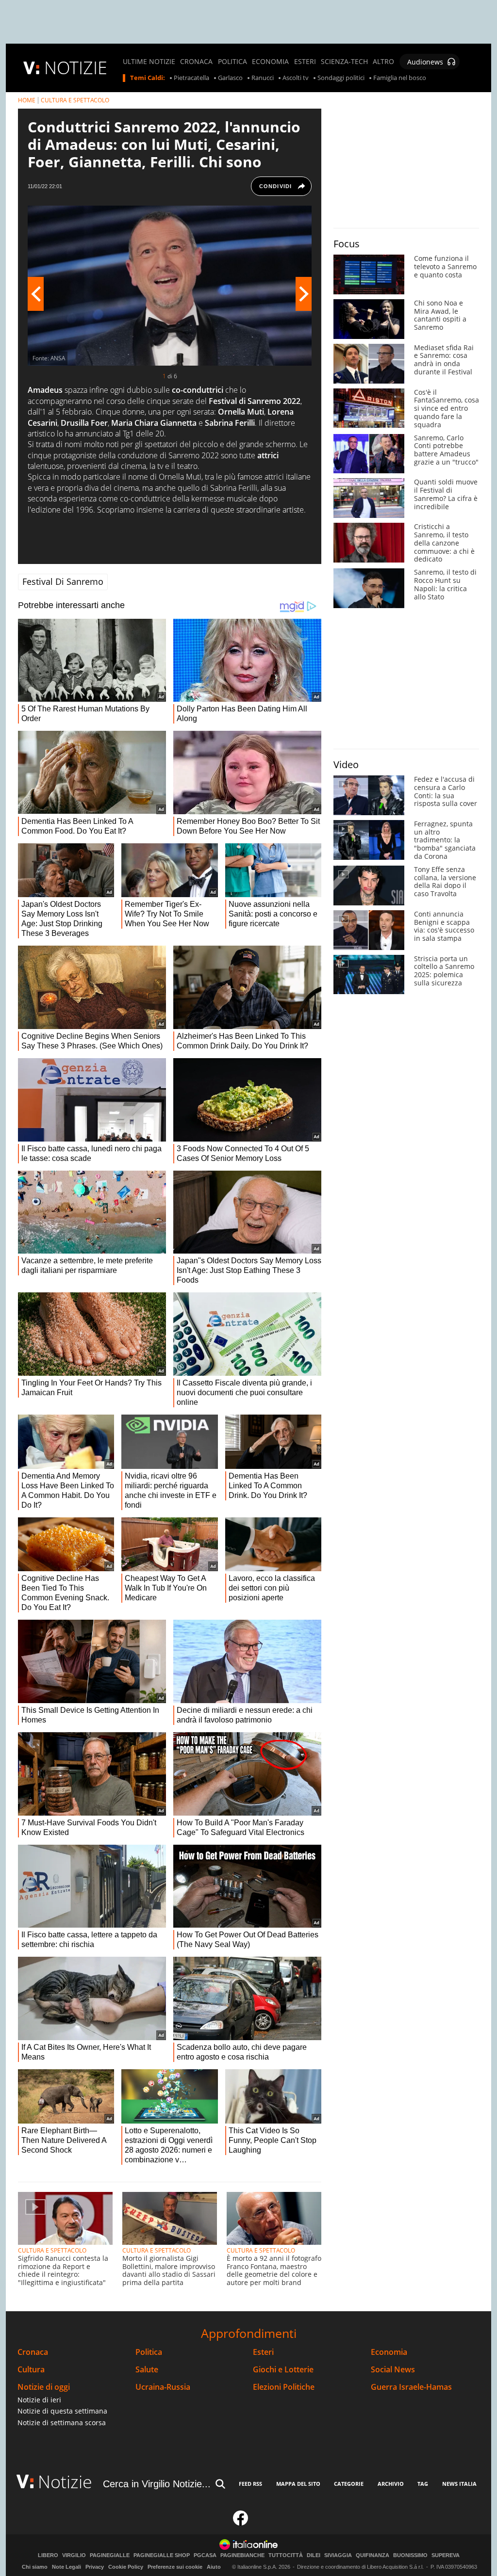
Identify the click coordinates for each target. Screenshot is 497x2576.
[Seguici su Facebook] (241, 2522)
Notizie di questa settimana (62, 2411)
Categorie (349, 2484)
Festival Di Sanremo (63, 581)
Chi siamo (35, 2567)
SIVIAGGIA (338, 2555)
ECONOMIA (270, 62)
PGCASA (205, 2555)
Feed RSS (250, 2484)
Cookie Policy (126, 2567)
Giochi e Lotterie (283, 2370)
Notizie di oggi (44, 2387)
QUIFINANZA (373, 2555)
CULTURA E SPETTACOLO (75, 100)
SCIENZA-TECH (344, 62)
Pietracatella (191, 78)
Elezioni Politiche (284, 2387)
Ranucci (263, 78)
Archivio (391, 2484)
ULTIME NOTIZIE (149, 62)
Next (304, 294)
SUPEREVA (446, 2555)
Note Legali (66, 2567)
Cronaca (33, 2352)
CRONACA (196, 62)
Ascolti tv (296, 78)
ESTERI (305, 62)
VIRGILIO (74, 2555)
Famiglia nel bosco (400, 78)
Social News (393, 2370)
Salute (147, 2370)
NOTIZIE (76, 68)
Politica (149, 2352)
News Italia (459, 2484)
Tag (423, 2484)
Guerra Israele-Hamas (411, 2387)
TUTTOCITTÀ (286, 2555)
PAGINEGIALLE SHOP (162, 2555)
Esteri (263, 2352)
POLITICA (232, 62)
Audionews (425, 62)
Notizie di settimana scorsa (62, 2423)
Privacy (95, 2567)
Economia (389, 2352)
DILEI (314, 2555)
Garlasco (230, 78)
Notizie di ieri (39, 2400)
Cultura (31, 2370)
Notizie (65, 2482)
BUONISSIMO (410, 2555)
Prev (36, 294)
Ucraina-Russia (163, 2387)
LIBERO (48, 2555)
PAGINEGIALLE (110, 2555)
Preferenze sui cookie (175, 2567)
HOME (27, 100)
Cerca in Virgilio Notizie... (157, 2484)
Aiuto (214, 2567)
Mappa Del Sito (298, 2484)
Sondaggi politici (341, 78)
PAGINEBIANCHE (242, 2555)
